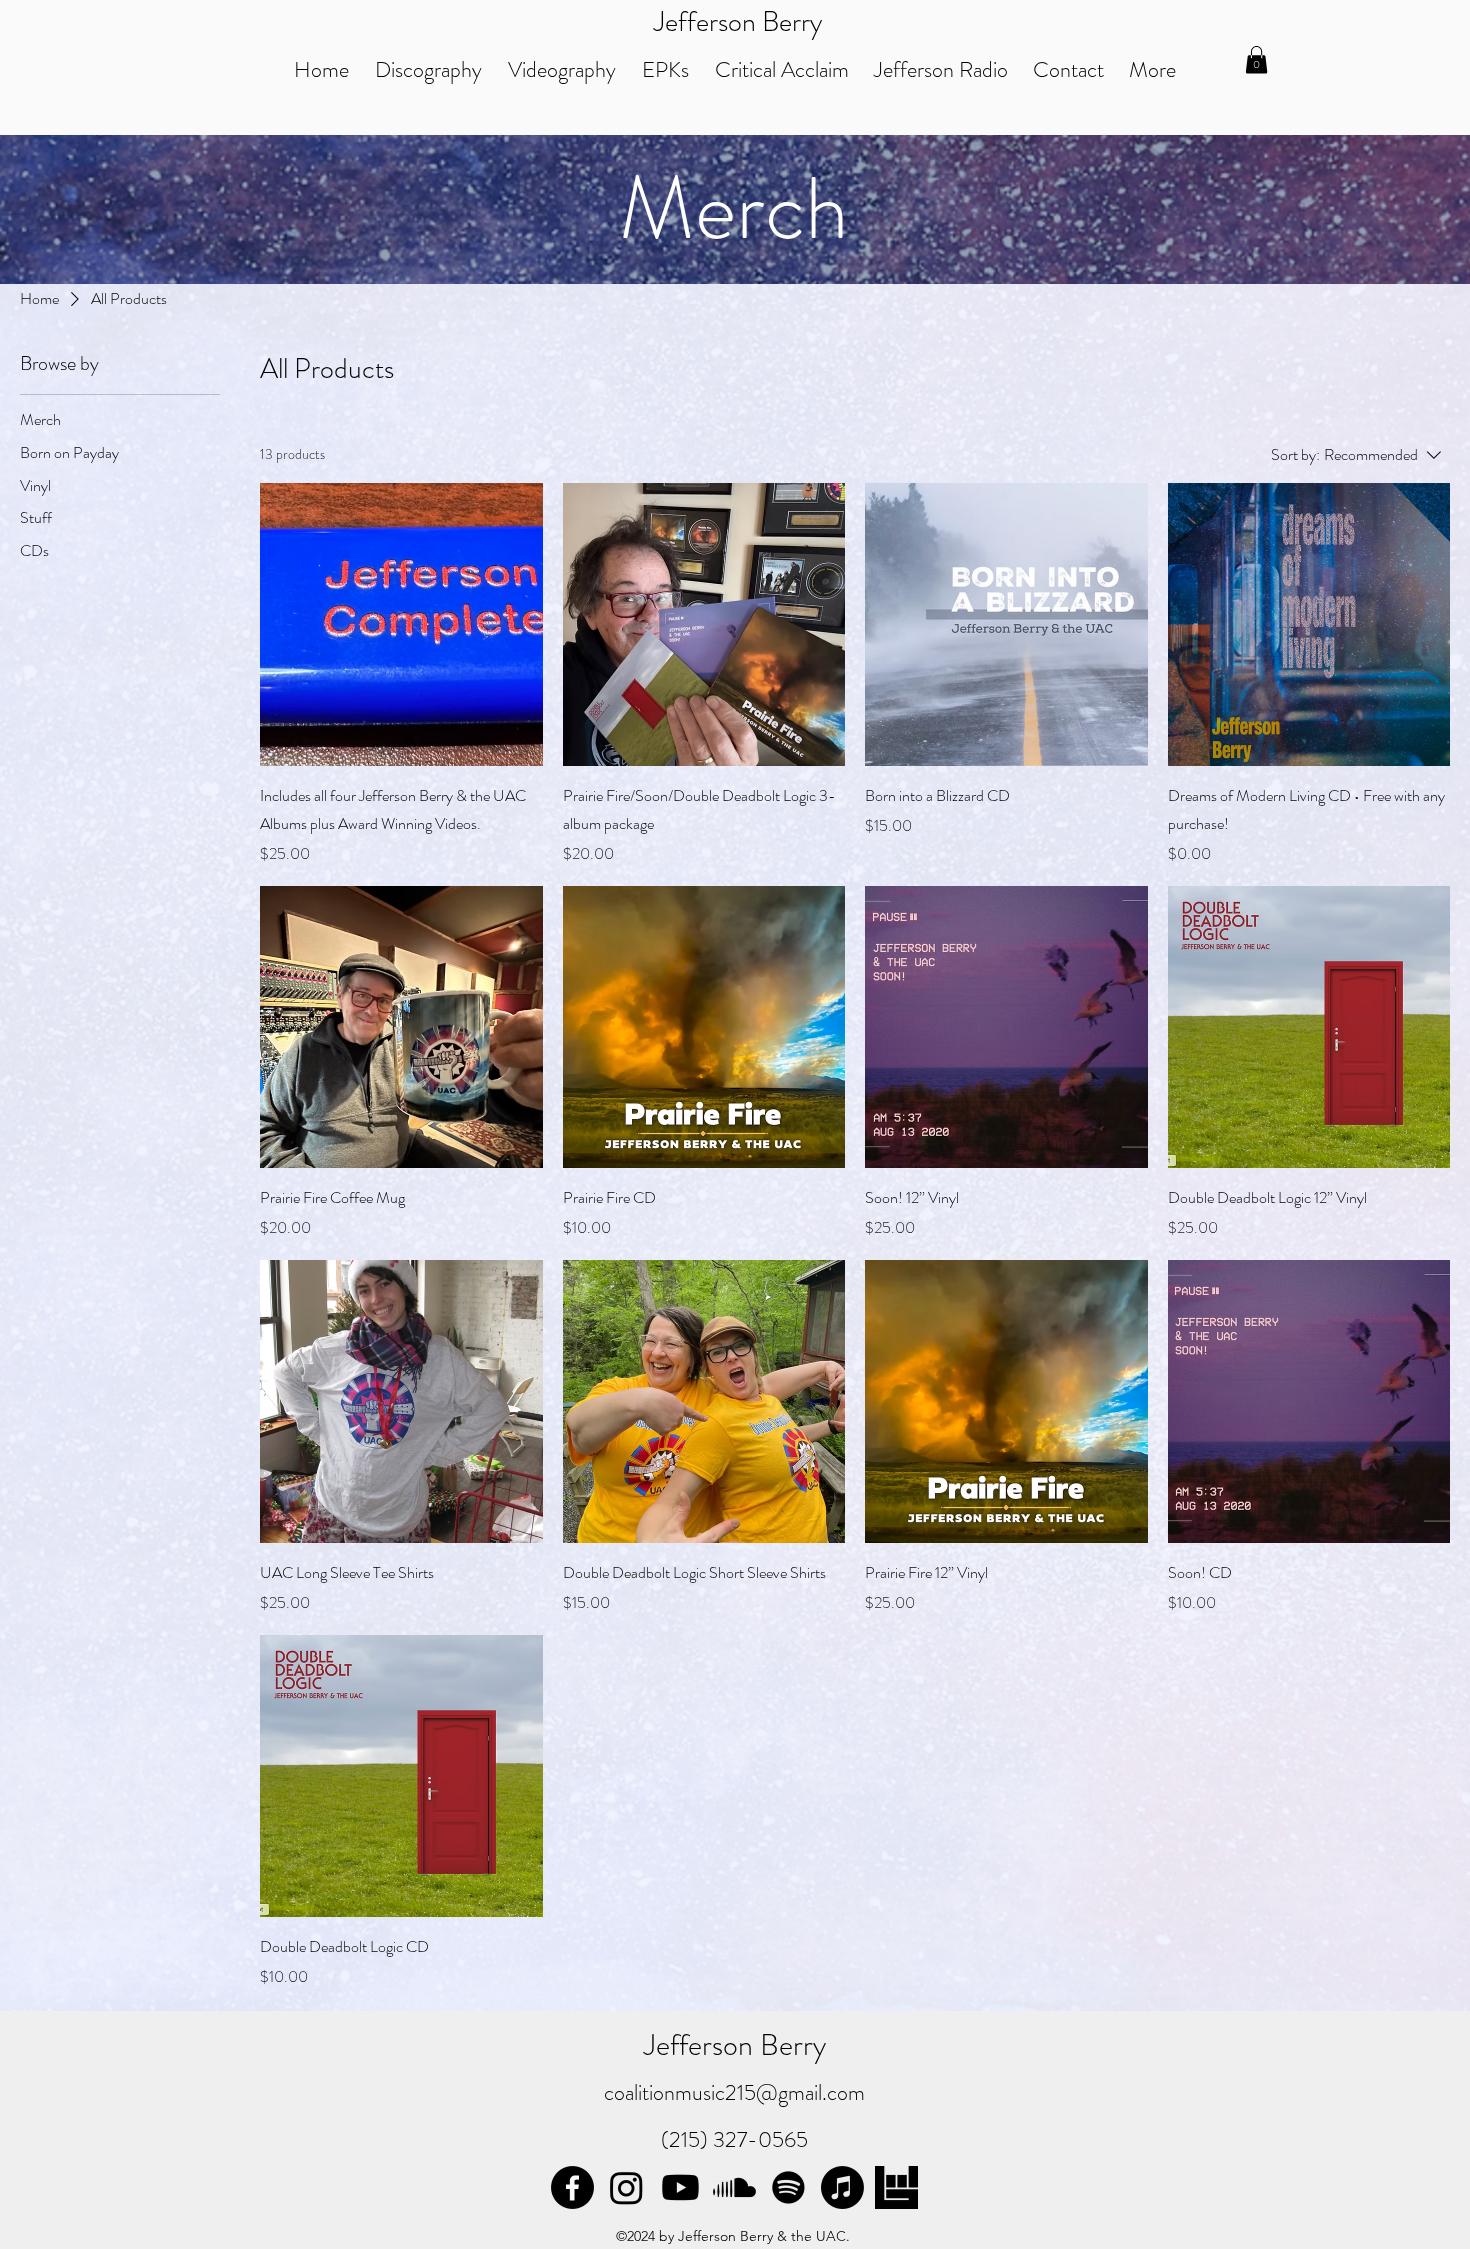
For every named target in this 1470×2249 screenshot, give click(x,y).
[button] (1256, 59)
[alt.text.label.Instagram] (626, 2187)
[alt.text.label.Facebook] (572, 2187)
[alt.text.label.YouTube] (680, 2187)
